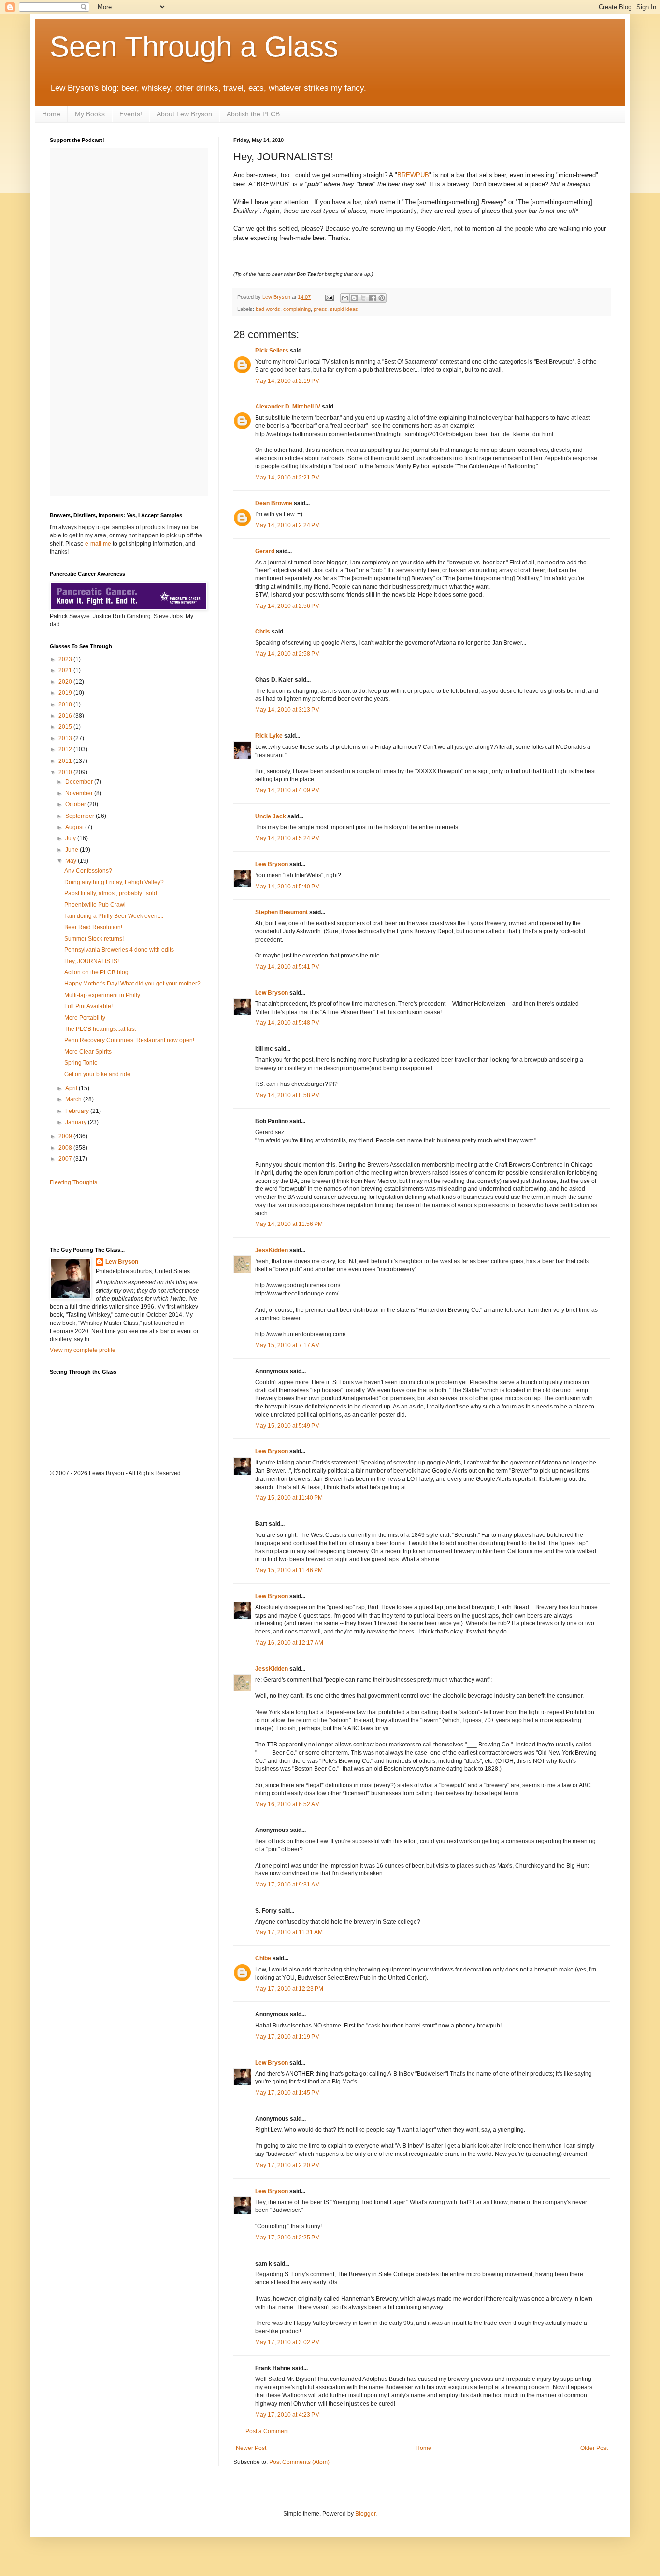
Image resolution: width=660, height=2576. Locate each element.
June (72, 850)
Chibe (263, 1958)
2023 (66, 659)
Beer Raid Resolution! (93, 927)
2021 (66, 670)
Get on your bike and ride (97, 1074)
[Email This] (345, 298)
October (76, 804)
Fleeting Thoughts (73, 1182)
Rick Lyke (269, 736)
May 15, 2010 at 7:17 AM (287, 1345)
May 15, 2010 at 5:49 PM (287, 1426)
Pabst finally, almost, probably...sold (111, 893)
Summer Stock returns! (94, 939)
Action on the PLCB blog (96, 972)
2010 (66, 772)
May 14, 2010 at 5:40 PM (287, 887)
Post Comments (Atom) (299, 2462)
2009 (66, 1136)
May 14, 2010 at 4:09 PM (287, 790)
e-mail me (98, 544)
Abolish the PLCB (253, 114)
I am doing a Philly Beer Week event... (114, 916)
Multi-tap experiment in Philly (102, 995)
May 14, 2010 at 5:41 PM (287, 967)
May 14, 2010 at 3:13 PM (287, 710)
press (320, 309)
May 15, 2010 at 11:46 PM (289, 1570)
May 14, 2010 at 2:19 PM (287, 381)
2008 (66, 1148)
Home (51, 114)
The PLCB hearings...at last (100, 1029)
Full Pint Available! (88, 1006)
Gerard (265, 551)
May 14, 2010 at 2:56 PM (287, 606)
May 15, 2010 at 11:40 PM (289, 1498)
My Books (90, 114)
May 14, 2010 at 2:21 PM (287, 478)
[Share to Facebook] (373, 298)
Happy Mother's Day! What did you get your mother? (132, 984)
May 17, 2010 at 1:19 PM (287, 2037)
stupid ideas (344, 309)
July (71, 838)
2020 (66, 682)
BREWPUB (413, 175)
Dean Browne (274, 503)
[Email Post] (329, 297)
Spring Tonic (81, 1063)
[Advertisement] (106, 1215)
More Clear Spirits (88, 1052)
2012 (66, 749)
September (80, 816)
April (72, 1088)
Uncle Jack (271, 816)
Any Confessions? (88, 871)
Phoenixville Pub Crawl (95, 905)
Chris (263, 632)
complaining (297, 309)
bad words (268, 309)
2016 (66, 716)
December (80, 782)
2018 (66, 704)
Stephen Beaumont (281, 912)
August (75, 827)
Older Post (594, 2448)
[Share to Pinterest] (382, 298)
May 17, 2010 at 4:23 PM (287, 2415)
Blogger (365, 2514)
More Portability (85, 1018)
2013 (66, 738)
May (72, 861)
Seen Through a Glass (194, 47)
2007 (66, 1159)
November (80, 793)
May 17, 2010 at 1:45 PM (287, 2093)
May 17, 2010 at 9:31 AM (287, 1885)
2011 (66, 761)
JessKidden (272, 1250)
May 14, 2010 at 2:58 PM (287, 654)
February (78, 1111)
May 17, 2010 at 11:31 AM (289, 1932)
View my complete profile (83, 1350)
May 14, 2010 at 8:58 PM (287, 1095)
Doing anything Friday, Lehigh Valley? (114, 882)
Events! (131, 114)
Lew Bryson (272, 864)
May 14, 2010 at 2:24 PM (287, 525)
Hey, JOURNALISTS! (92, 961)
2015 (66, 727)
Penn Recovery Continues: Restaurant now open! (129, 1040)
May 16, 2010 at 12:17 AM (289, 1643)
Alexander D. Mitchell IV (288, 407)
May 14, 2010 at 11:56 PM (289, 1224)
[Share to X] (363, 298)
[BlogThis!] (354, 298)
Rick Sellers (272, 351)
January (77, 1122)
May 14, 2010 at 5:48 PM (287, 1023)
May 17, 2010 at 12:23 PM (289, 1989)
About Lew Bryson (184, 114)
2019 (66, 693)
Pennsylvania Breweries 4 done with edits (119, 950)
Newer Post (251, 2448)
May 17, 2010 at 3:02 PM (287, 2342)
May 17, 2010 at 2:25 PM (287, 2238)
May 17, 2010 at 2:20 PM (287, 2165)
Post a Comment (267, 2431)
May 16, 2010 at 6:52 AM (287, 1804)
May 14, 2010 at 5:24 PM (287, 838)
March (74, 1099)
